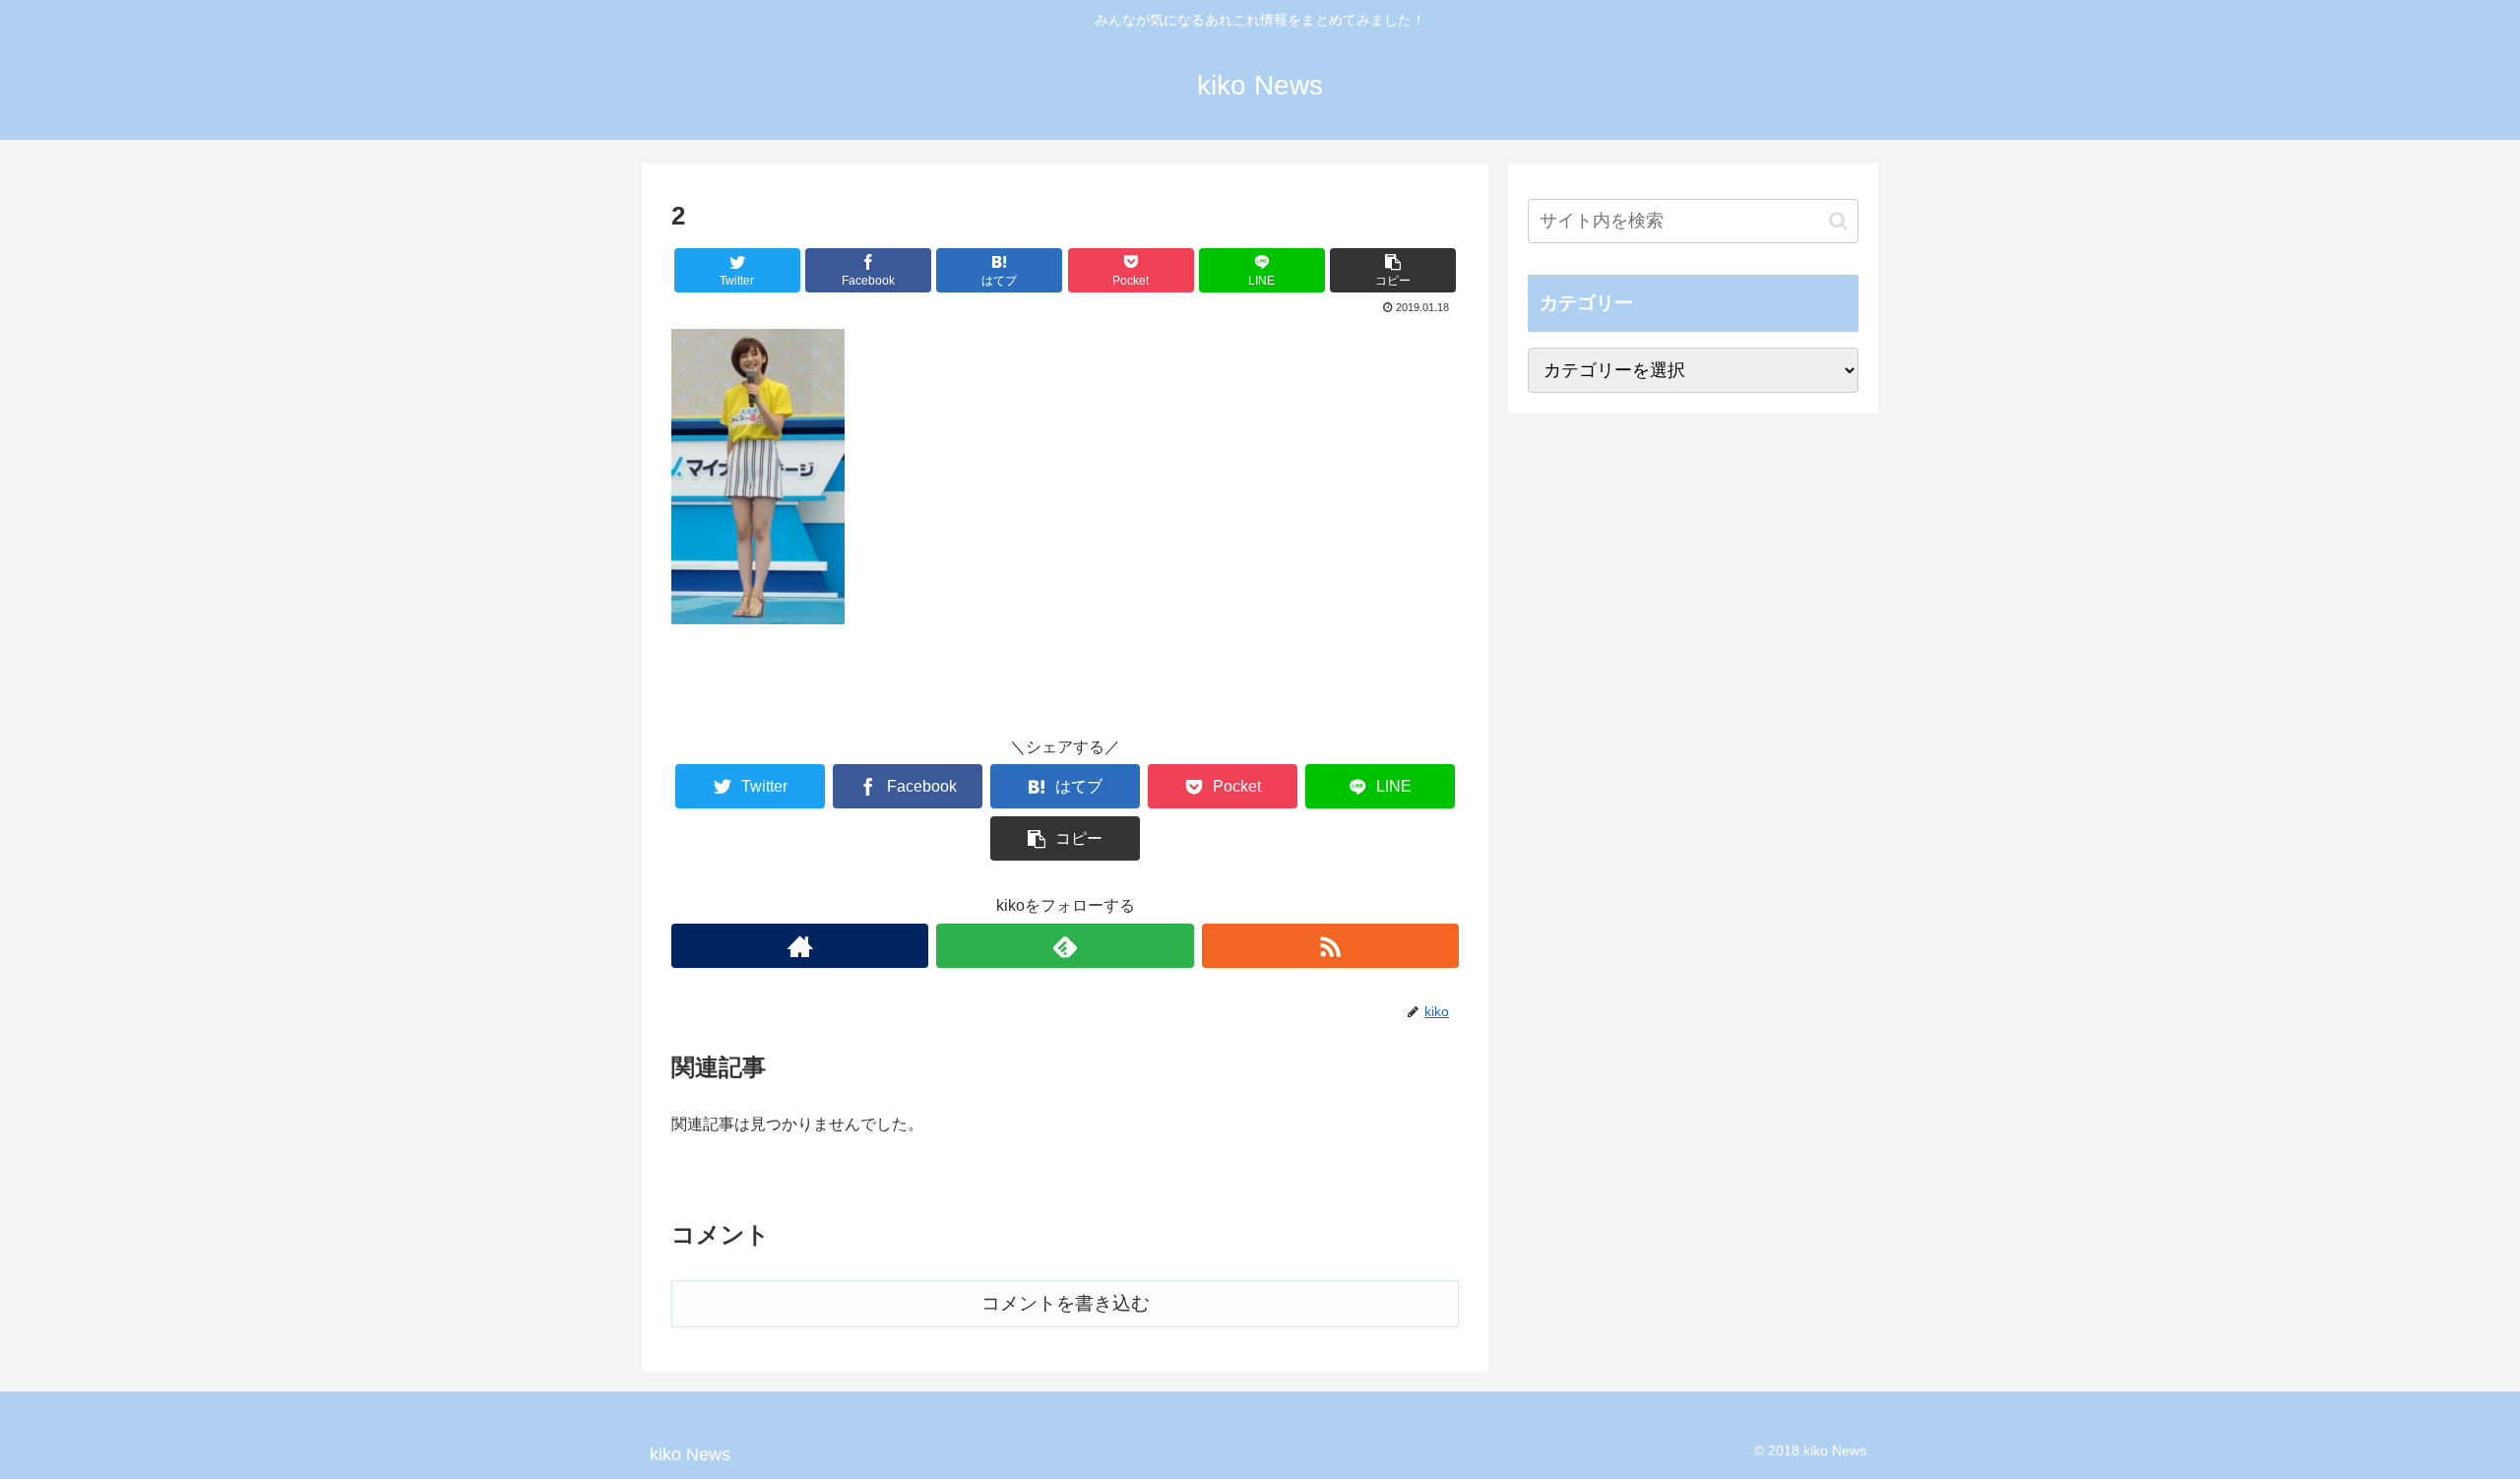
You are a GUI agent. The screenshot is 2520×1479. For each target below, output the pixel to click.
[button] (1838, 221)
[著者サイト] (800, 946)
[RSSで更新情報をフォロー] (1330, 946)
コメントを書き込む (1066, 1303)
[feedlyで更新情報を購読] (1065, 946)
